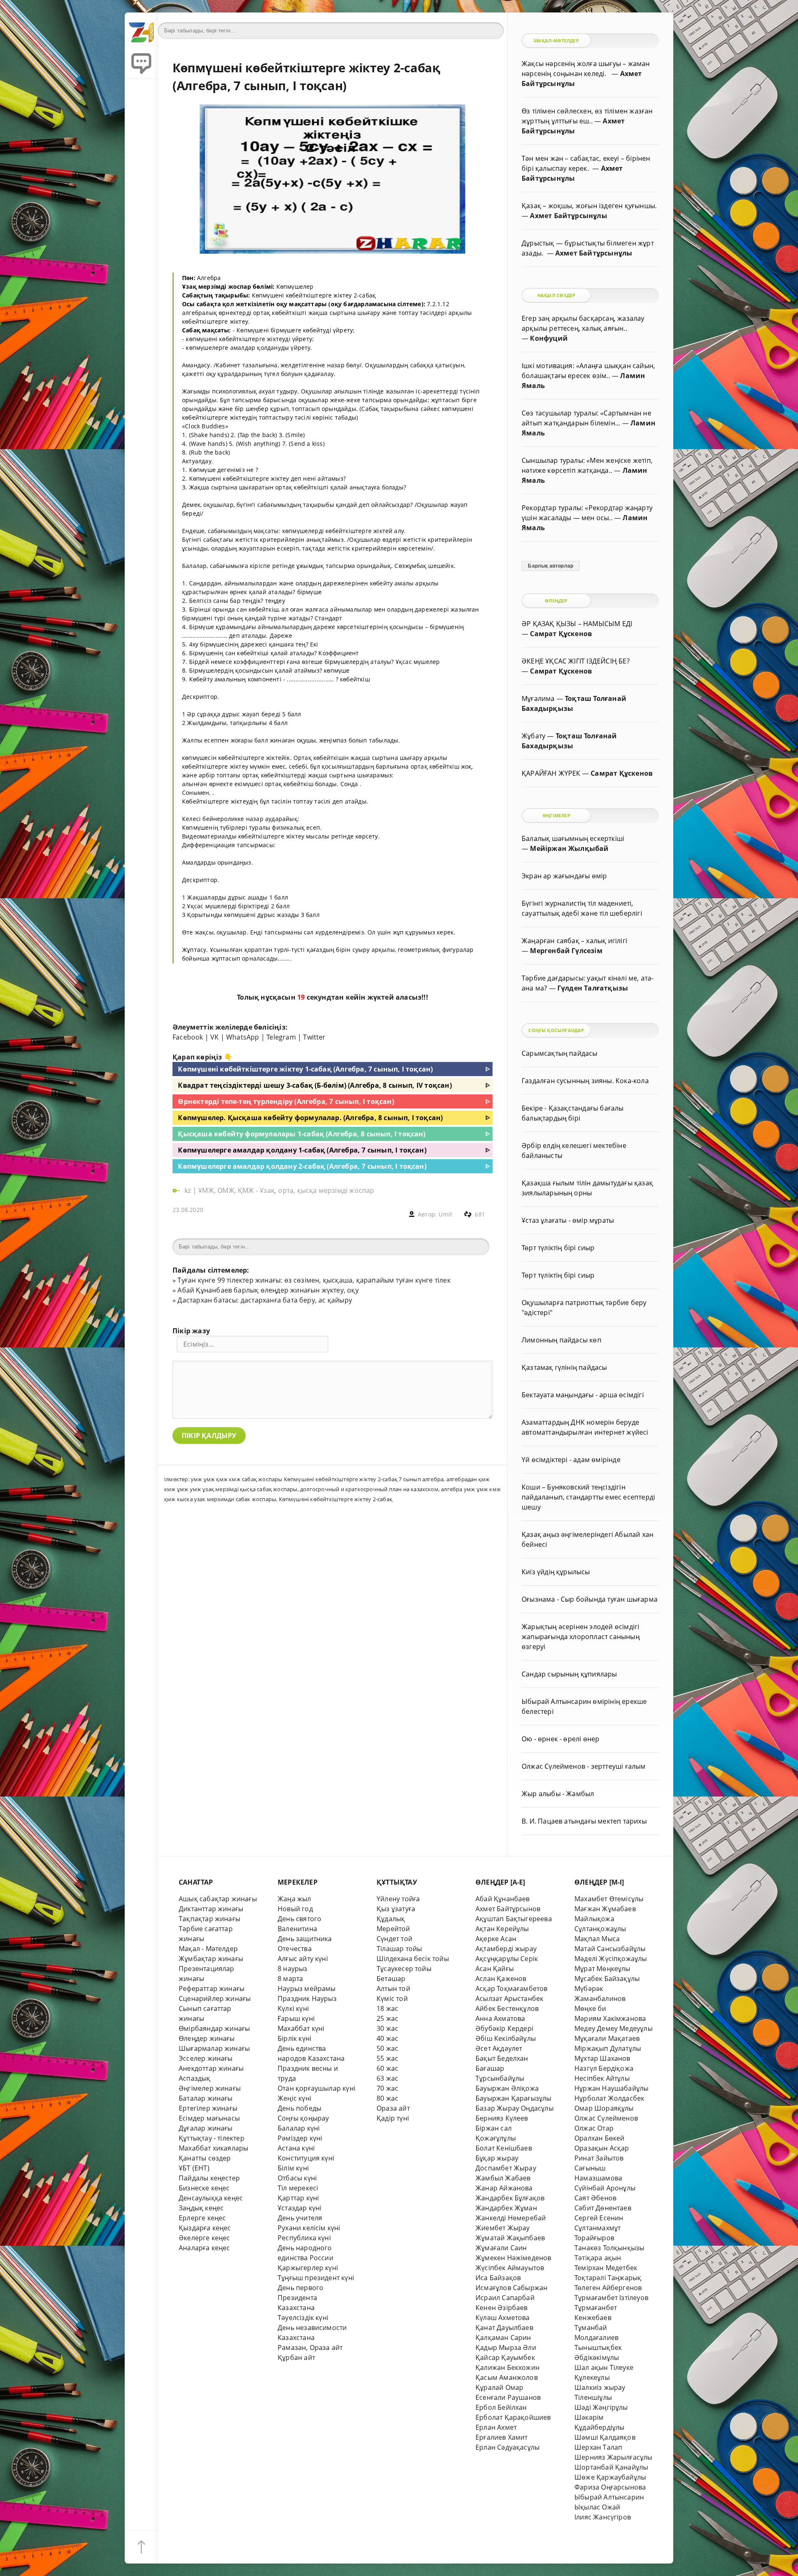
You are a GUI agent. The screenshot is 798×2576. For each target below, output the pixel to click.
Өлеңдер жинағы (207, 2038)
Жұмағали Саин (501, 2248)
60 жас (387, 2068)
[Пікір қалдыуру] (141, 62)
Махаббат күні (301, 2028)
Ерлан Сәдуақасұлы (507, 2447)
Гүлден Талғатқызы (593, 988)
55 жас (387, 2058)
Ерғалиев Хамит (502, 2437)
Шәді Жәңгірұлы (601, 2407)
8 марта (290, 1979)
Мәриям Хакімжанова (610, 2018)
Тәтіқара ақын (598, 2258)
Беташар (391, 1979)
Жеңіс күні (294, 2098)
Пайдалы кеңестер (209, 2178)
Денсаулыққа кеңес (211, 2198)
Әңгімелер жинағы (210, 2088)
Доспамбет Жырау (506, 2168)
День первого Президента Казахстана (300, 2298)
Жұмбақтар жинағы (211, 1959)
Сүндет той (394, 1939)
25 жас (387, 2018)
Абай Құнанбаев (503, 1899)
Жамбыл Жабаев (503, 2178)
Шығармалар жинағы (214, 2048)
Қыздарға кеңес (205, 2228)
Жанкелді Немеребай (511, 2218)
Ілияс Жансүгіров (603, 2517)
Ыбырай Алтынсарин (609, 2497)
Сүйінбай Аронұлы (605, 2188)
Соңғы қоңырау (303, 2118)
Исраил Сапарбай (505, 2298)
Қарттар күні (298, 2198)
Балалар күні (299, 2128)
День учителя (300, 2218)
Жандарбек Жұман (506, 2208)
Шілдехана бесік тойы (413, 1959)
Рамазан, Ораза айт (310, 2347)
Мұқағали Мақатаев (607, 2038)
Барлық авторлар (550, 566)
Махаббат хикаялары (213, 2148)
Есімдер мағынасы (209, 2118)
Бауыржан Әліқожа (507, 2088)
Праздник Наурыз (307, 1998)
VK (214, 1037)
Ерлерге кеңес (202, 2218)
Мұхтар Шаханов (602, 2058)
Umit (445, 1214)
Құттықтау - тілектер (212, 2138)
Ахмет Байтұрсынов (508, 1909)
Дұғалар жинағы (206, 2128)
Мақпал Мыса (597, 1939)
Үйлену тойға (398, 1899)
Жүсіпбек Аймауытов (510, 2268)
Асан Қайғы (495, 1969)
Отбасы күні (297, 2178)
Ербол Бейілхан (501, 2407)
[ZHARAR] (141, 29)
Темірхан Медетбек (606, 2268)
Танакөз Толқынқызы (609, 2248)
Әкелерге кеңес (204, 2238)
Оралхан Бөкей (600, 2138)
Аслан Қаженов (501, 1979)
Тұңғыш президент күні (316, 2278)
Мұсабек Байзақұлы (607, 1979)
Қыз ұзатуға (396, 1909)
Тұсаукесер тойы (404, 1969)
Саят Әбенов (595, 2198)
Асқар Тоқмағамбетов (512, 1989)
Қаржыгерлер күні (308, 2268)
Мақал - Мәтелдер (208, 1949)
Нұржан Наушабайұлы (611, 2088)
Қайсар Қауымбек (505, 2357)
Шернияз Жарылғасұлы (613, 2457)
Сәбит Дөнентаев (603, 2208)
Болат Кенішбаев (504, 2148)
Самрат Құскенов (561, 634)
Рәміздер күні (300, 2138)
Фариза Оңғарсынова (610, 2487)
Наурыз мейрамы (307, 1989)
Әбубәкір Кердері (504, 2028)
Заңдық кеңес (201, 2208)
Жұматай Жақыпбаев (510, 2238)
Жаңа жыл (294, 1899)
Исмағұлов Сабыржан (511, 2288)
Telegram (281, 1037)
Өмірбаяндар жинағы (214, 2028)
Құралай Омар (499, 2387)
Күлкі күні (293, 2008)
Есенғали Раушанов (508, 2397)
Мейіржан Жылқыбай (569, 848)
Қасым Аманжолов (507, 2377)
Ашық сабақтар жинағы (218, 1899)
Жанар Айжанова (504, 2188)
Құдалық (391, 1919)
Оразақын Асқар (602, 2148)
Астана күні (296, 2148)
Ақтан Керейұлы (502, 1929)
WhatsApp (243, 1037)
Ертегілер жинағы (208, 2108)
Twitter (314, 1037)
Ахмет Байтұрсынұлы (568, 216)
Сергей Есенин (599, 2218)
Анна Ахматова (500, 2018)
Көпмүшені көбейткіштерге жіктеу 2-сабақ (336, 1499)
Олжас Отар (594, 2128)
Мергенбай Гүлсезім (566, 951)
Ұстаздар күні (300, 2208)
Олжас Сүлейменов (606, 2118)
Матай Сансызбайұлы (610, 1949)
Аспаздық (195, 2078)
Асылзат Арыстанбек (509, 1998)
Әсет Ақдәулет (499, 2048)
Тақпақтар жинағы (209, 1919)
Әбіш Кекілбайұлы (506, 2038)
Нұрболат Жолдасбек (609, 2098)
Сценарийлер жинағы (215, 1998)
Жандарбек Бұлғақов (510, 2198)
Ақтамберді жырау (506, 1949)
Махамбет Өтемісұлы (609, 1899)
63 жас (387, 2078)
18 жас (387, 2008)
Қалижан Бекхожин (507, 2367)
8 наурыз (293, 1969)
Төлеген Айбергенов (608, 2288)
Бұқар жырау (497, 2158)
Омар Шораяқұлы (604, 2108)
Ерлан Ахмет (496, 2427)
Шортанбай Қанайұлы (611, 2467)
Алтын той (393, 1989)
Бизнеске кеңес (204, 2188)
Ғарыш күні (296, 2018)
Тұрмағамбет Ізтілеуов (611, 2298)
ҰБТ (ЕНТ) (194, 2168)
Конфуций (549, 338)
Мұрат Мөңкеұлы (602, 1969)
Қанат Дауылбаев (504, 2328)
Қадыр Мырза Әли (506, 2347)
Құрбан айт (296, 2357)
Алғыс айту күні (303, 1959)
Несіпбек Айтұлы (602, 2078)
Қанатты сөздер (205, 2158)
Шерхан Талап (598, 2447)
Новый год (295, 1909)
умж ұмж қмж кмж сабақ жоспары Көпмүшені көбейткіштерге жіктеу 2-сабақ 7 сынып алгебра (317, 1479)
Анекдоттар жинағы (211, 2068)
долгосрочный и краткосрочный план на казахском (369, 1489)
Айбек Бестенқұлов (507, 2008)
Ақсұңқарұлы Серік (507, 1959)
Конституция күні (306, 2158)
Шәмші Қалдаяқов (605, 2437)
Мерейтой (393, 1929)
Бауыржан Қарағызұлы (514, 2098)
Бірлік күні (294, 2038)
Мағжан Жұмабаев (605, 1909)
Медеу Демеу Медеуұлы (613, 2028)
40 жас (387, 2038)
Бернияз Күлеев (502, 2118)
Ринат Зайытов (599, 2158)
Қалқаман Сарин (503, 2338)
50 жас (387, 2048)
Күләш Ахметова (503, 2318)
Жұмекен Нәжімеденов (514, 2258)
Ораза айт (393, 2108)
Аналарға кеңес (204, 2248)
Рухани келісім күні (309, 2228)
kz (189, 1190)
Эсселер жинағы (206, 2058)
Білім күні (293, 2168)
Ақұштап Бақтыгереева (514, 1919)
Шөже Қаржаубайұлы (610, 2477)
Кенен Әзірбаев (502, 2308)
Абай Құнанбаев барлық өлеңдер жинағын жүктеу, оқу (268, 1290)
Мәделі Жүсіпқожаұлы (611, 1959)
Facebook (188, 1037)
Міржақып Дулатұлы (608, 2048)
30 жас (387, 2028)
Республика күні (304, 2238)
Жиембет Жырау (503, 2228)
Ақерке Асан (496, 1939)
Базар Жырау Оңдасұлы (515, 2108)
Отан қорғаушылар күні (316, 2088)
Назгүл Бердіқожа (604, 2068)
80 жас (387, 2098)
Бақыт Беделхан (502, 2058)
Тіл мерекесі (298, 2188)
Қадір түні (393, 2118)
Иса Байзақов (498, 2278)
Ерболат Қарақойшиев (513, 2417)
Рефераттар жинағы (212, 1989)
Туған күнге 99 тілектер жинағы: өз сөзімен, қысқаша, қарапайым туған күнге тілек (314, 1280)
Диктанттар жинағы (211, 1909)
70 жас (387, 2088)
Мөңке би (590, 2008)
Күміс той (392, 1998)
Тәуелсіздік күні (303, 2318)
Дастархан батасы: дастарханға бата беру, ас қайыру (265, 1300)
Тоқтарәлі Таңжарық (608, 2278)
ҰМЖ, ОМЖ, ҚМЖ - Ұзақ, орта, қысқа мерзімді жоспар (286, 1190)
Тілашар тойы (399, 1949)
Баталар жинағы (206, 2098)
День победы (299, 2108)
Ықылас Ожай (597, 2507)
